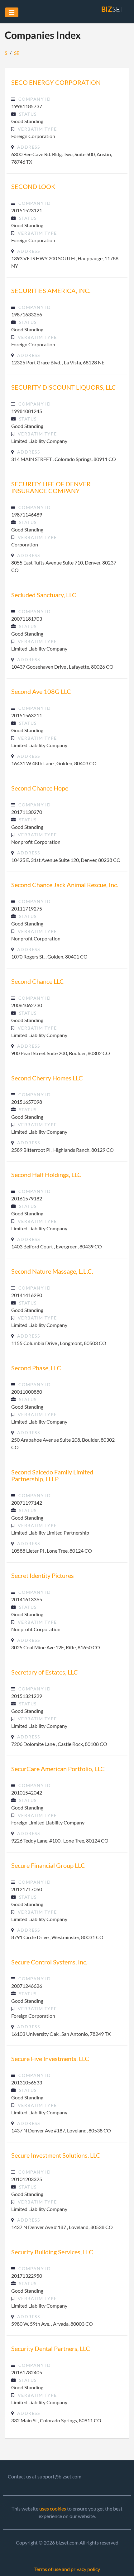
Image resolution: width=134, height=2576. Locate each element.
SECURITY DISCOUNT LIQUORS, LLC (64, 387)
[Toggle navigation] (12, 12)
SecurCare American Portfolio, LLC (58, 1769)
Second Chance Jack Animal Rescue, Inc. (65, 885)
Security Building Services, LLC (52, 2252)
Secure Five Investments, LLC (50, 2059)
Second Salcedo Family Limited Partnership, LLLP (52, 1475)
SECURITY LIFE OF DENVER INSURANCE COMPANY (51, 487)
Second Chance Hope (40, 788)
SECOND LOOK (33, 186)
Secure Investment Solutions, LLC (56, 2155)
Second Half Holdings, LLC (46, 1175)
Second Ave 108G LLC (41, 691)
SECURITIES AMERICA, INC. (51, 291)
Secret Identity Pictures (43, 1575)
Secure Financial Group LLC (48, 1865)
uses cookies (53, 2509)
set (113, 9)
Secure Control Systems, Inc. (49, 1962)
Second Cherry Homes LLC (47, 1078)
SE (17, 53)
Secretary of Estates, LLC (45, 1672)
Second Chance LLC (38, 981)
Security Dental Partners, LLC (51, 2348)
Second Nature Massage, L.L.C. (52, 1271)
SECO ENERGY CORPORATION (56, 82)
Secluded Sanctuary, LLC (44, 595)
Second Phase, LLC (36, 1368)
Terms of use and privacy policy (67, 2569)
